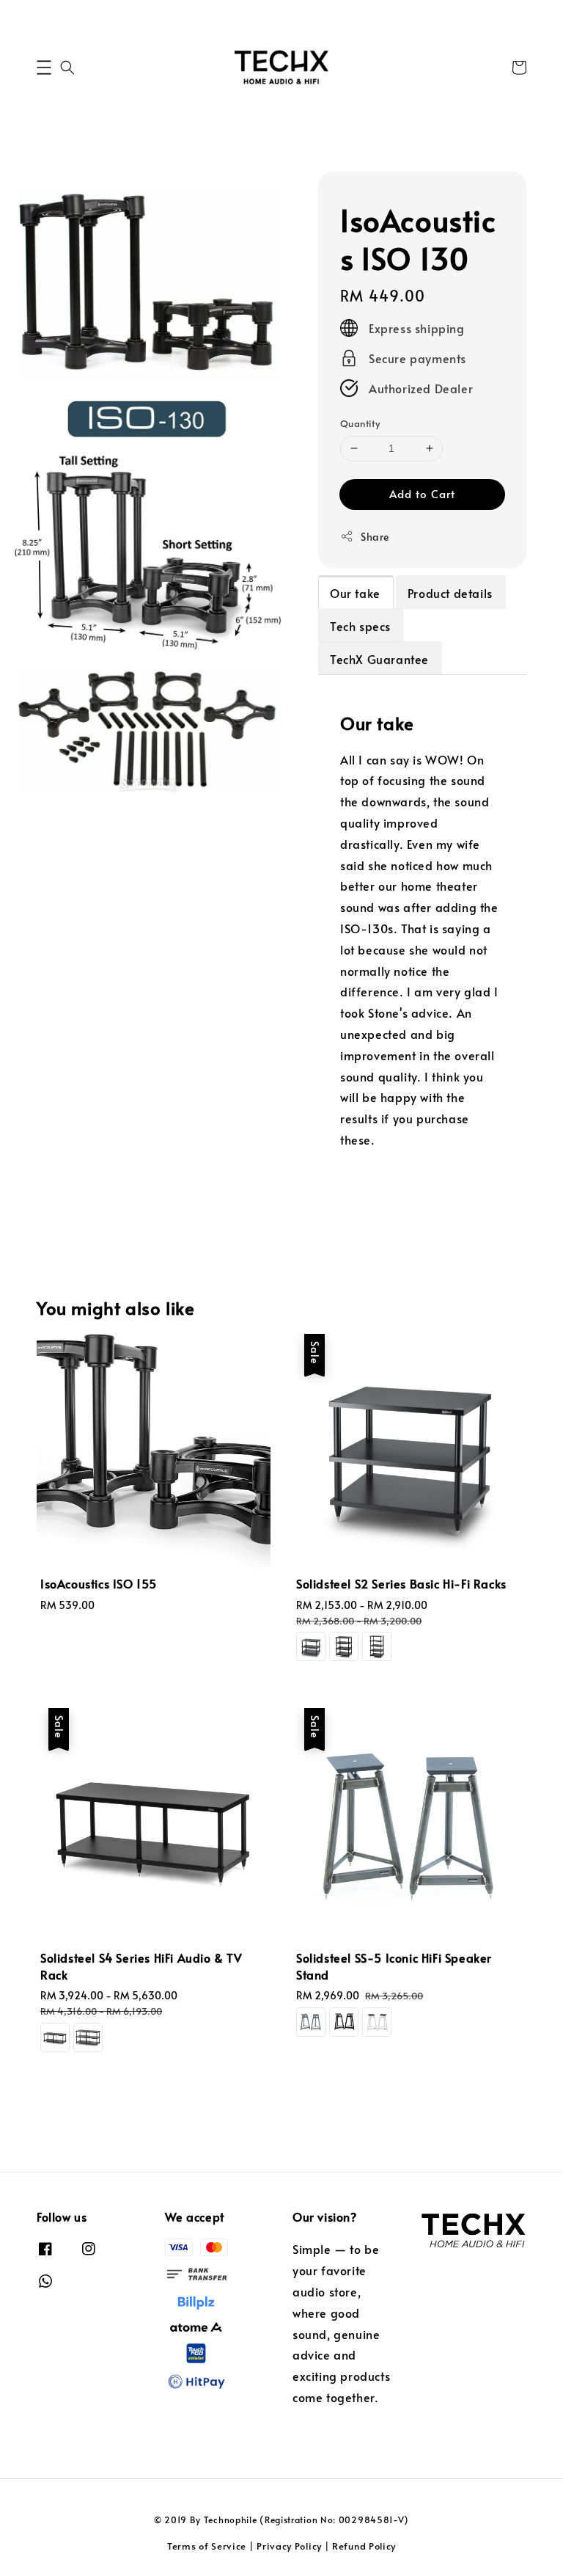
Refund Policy (364, 2546)
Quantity (360, 423)
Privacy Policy (289, 2546)
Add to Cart (422, 493)
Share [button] (375, 537)
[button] (44, 67)
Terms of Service (207, 2546)
